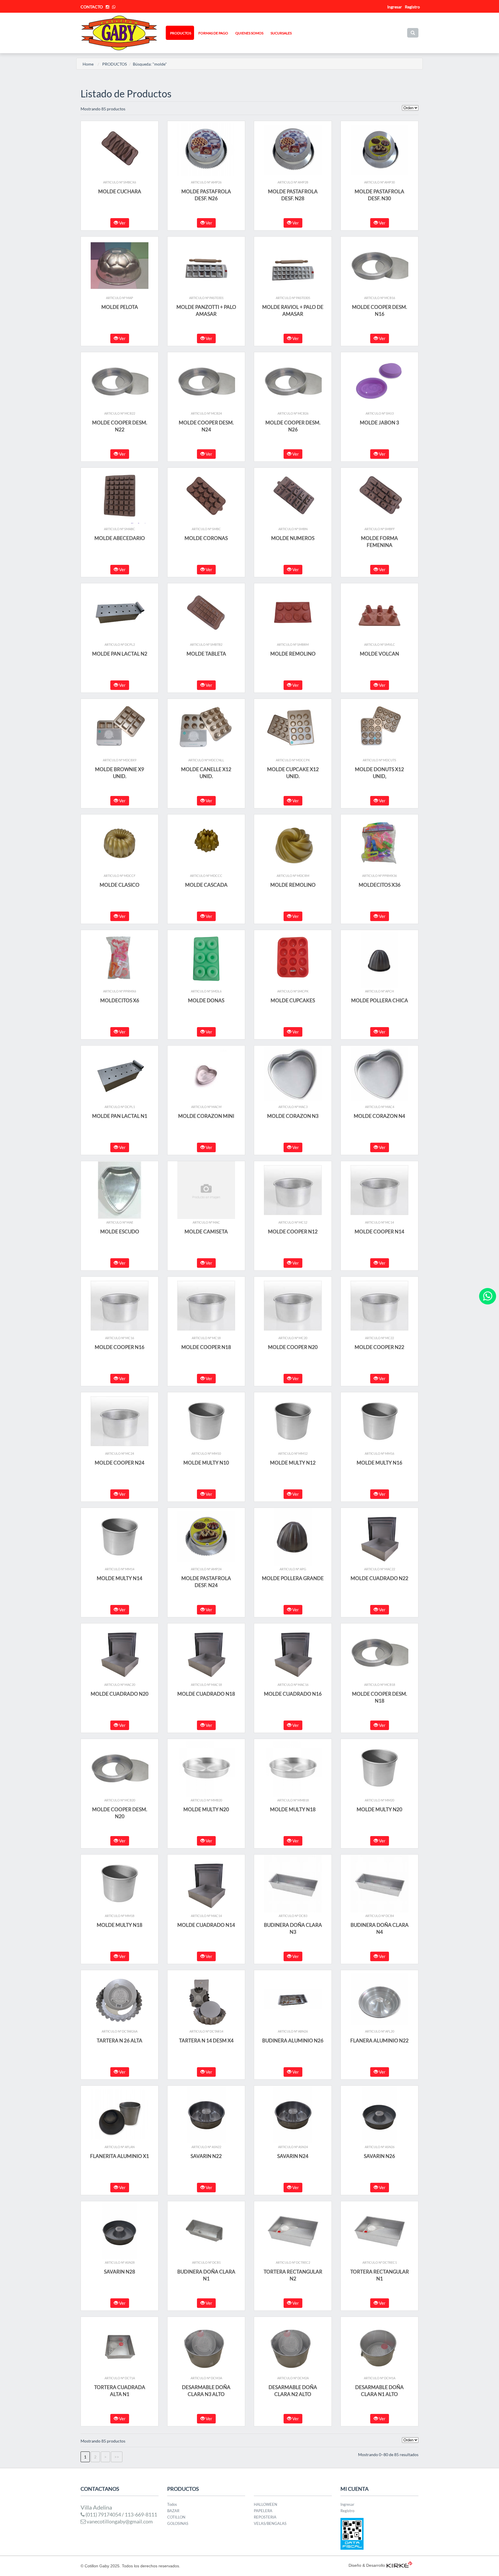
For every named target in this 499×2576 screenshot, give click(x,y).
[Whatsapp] (488, 1296)
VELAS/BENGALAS (270, 2523)
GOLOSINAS (178, 2523)
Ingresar (347, 2504)
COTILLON (176, 2517)
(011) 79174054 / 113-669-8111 (121, 2514)
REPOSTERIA (265, 2517)
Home (88, 64)
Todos (172, 2504)
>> (117, 2457)
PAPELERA (263, 2511)
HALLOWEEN (266, 2504)
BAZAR (173, 2511)
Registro (412, 7)
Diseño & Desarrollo (367, 2565)
